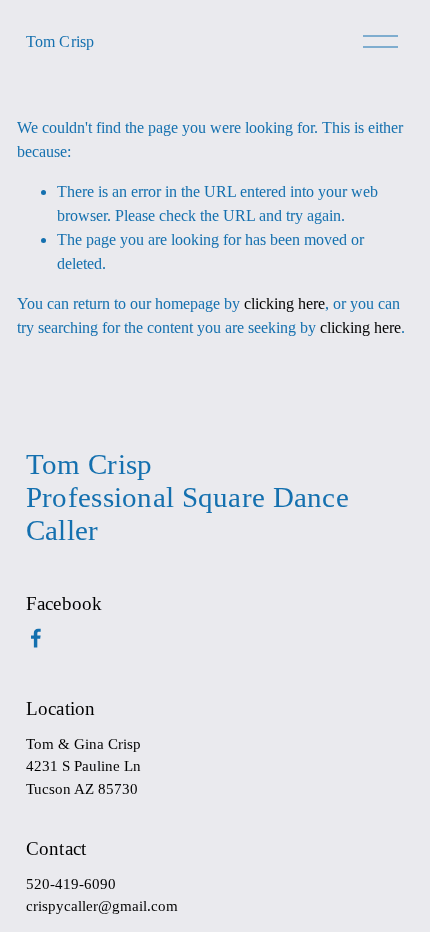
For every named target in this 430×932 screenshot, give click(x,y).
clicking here (284, 303)
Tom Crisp (60, 41)
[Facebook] (36, 638)
